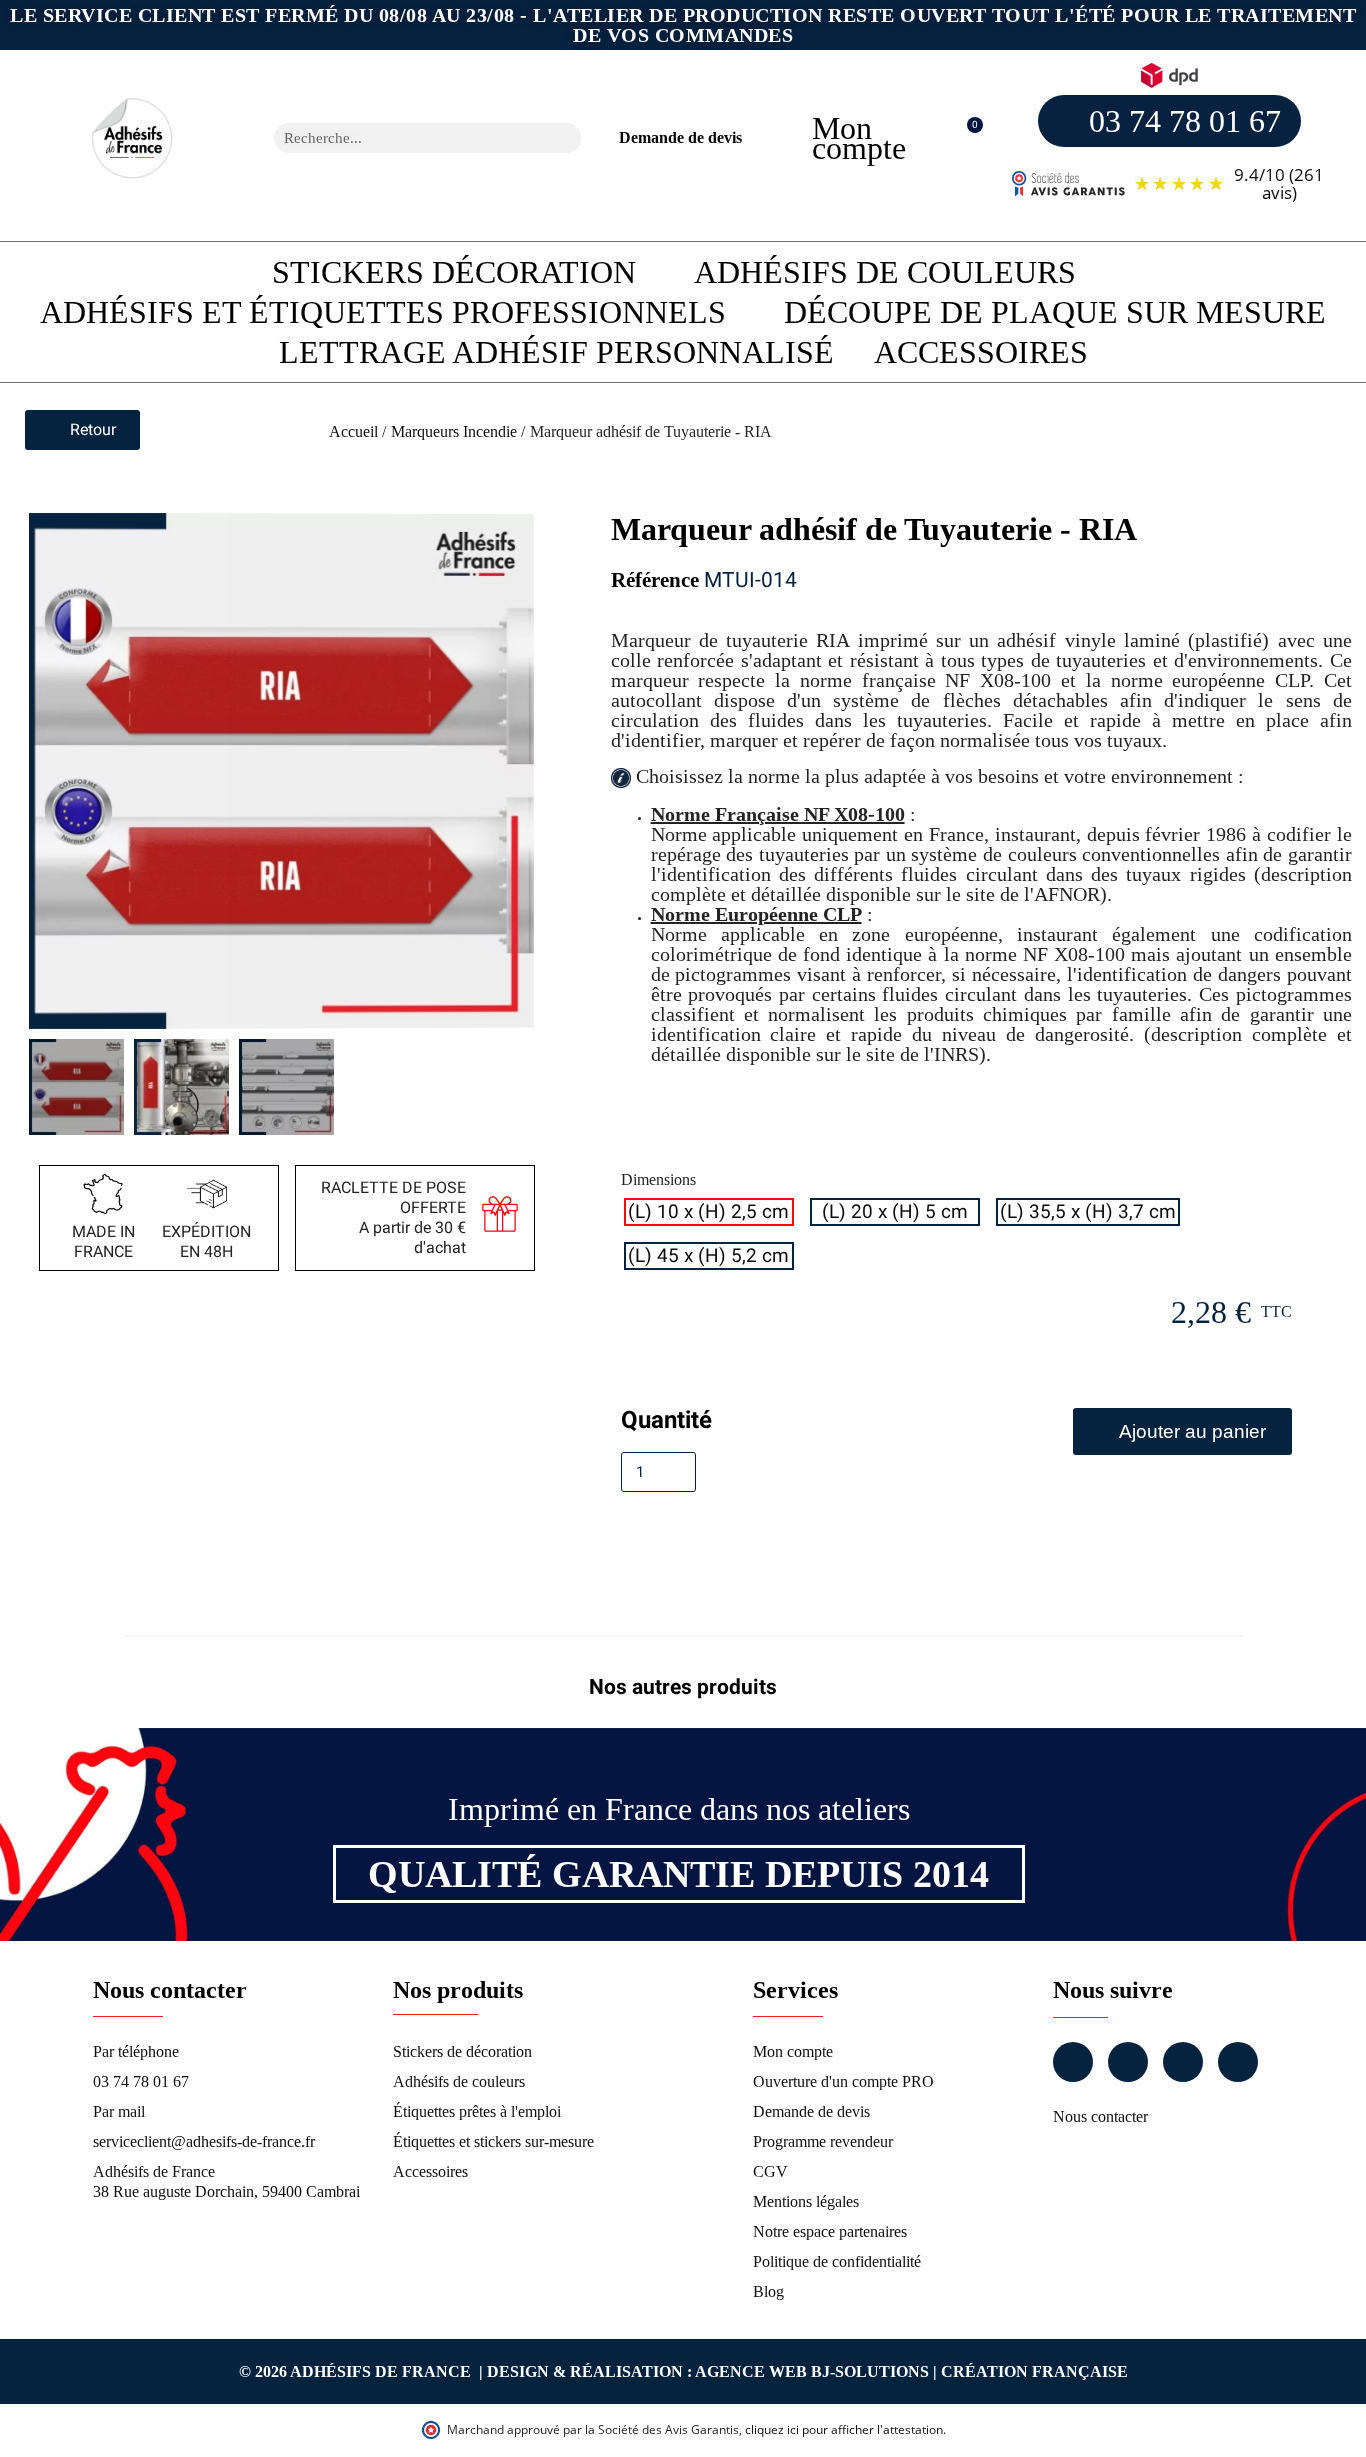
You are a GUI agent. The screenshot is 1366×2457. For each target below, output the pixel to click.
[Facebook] (1073, 2062)
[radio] (709, 1212)
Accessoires (981, 352)
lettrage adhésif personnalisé (556, 352)
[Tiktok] (1238, 2062)
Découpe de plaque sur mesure (1055, 312)
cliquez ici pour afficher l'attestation (844, 2429)
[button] (964, 138)
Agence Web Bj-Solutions (812, 2371)
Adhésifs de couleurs (885, 272)
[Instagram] (1128, 2062)
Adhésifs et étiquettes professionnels (383, 312)
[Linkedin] (1183, 2062)
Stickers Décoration (454, 272)
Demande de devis (680, 137)
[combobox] (402, 138)
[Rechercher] (566, 138)
